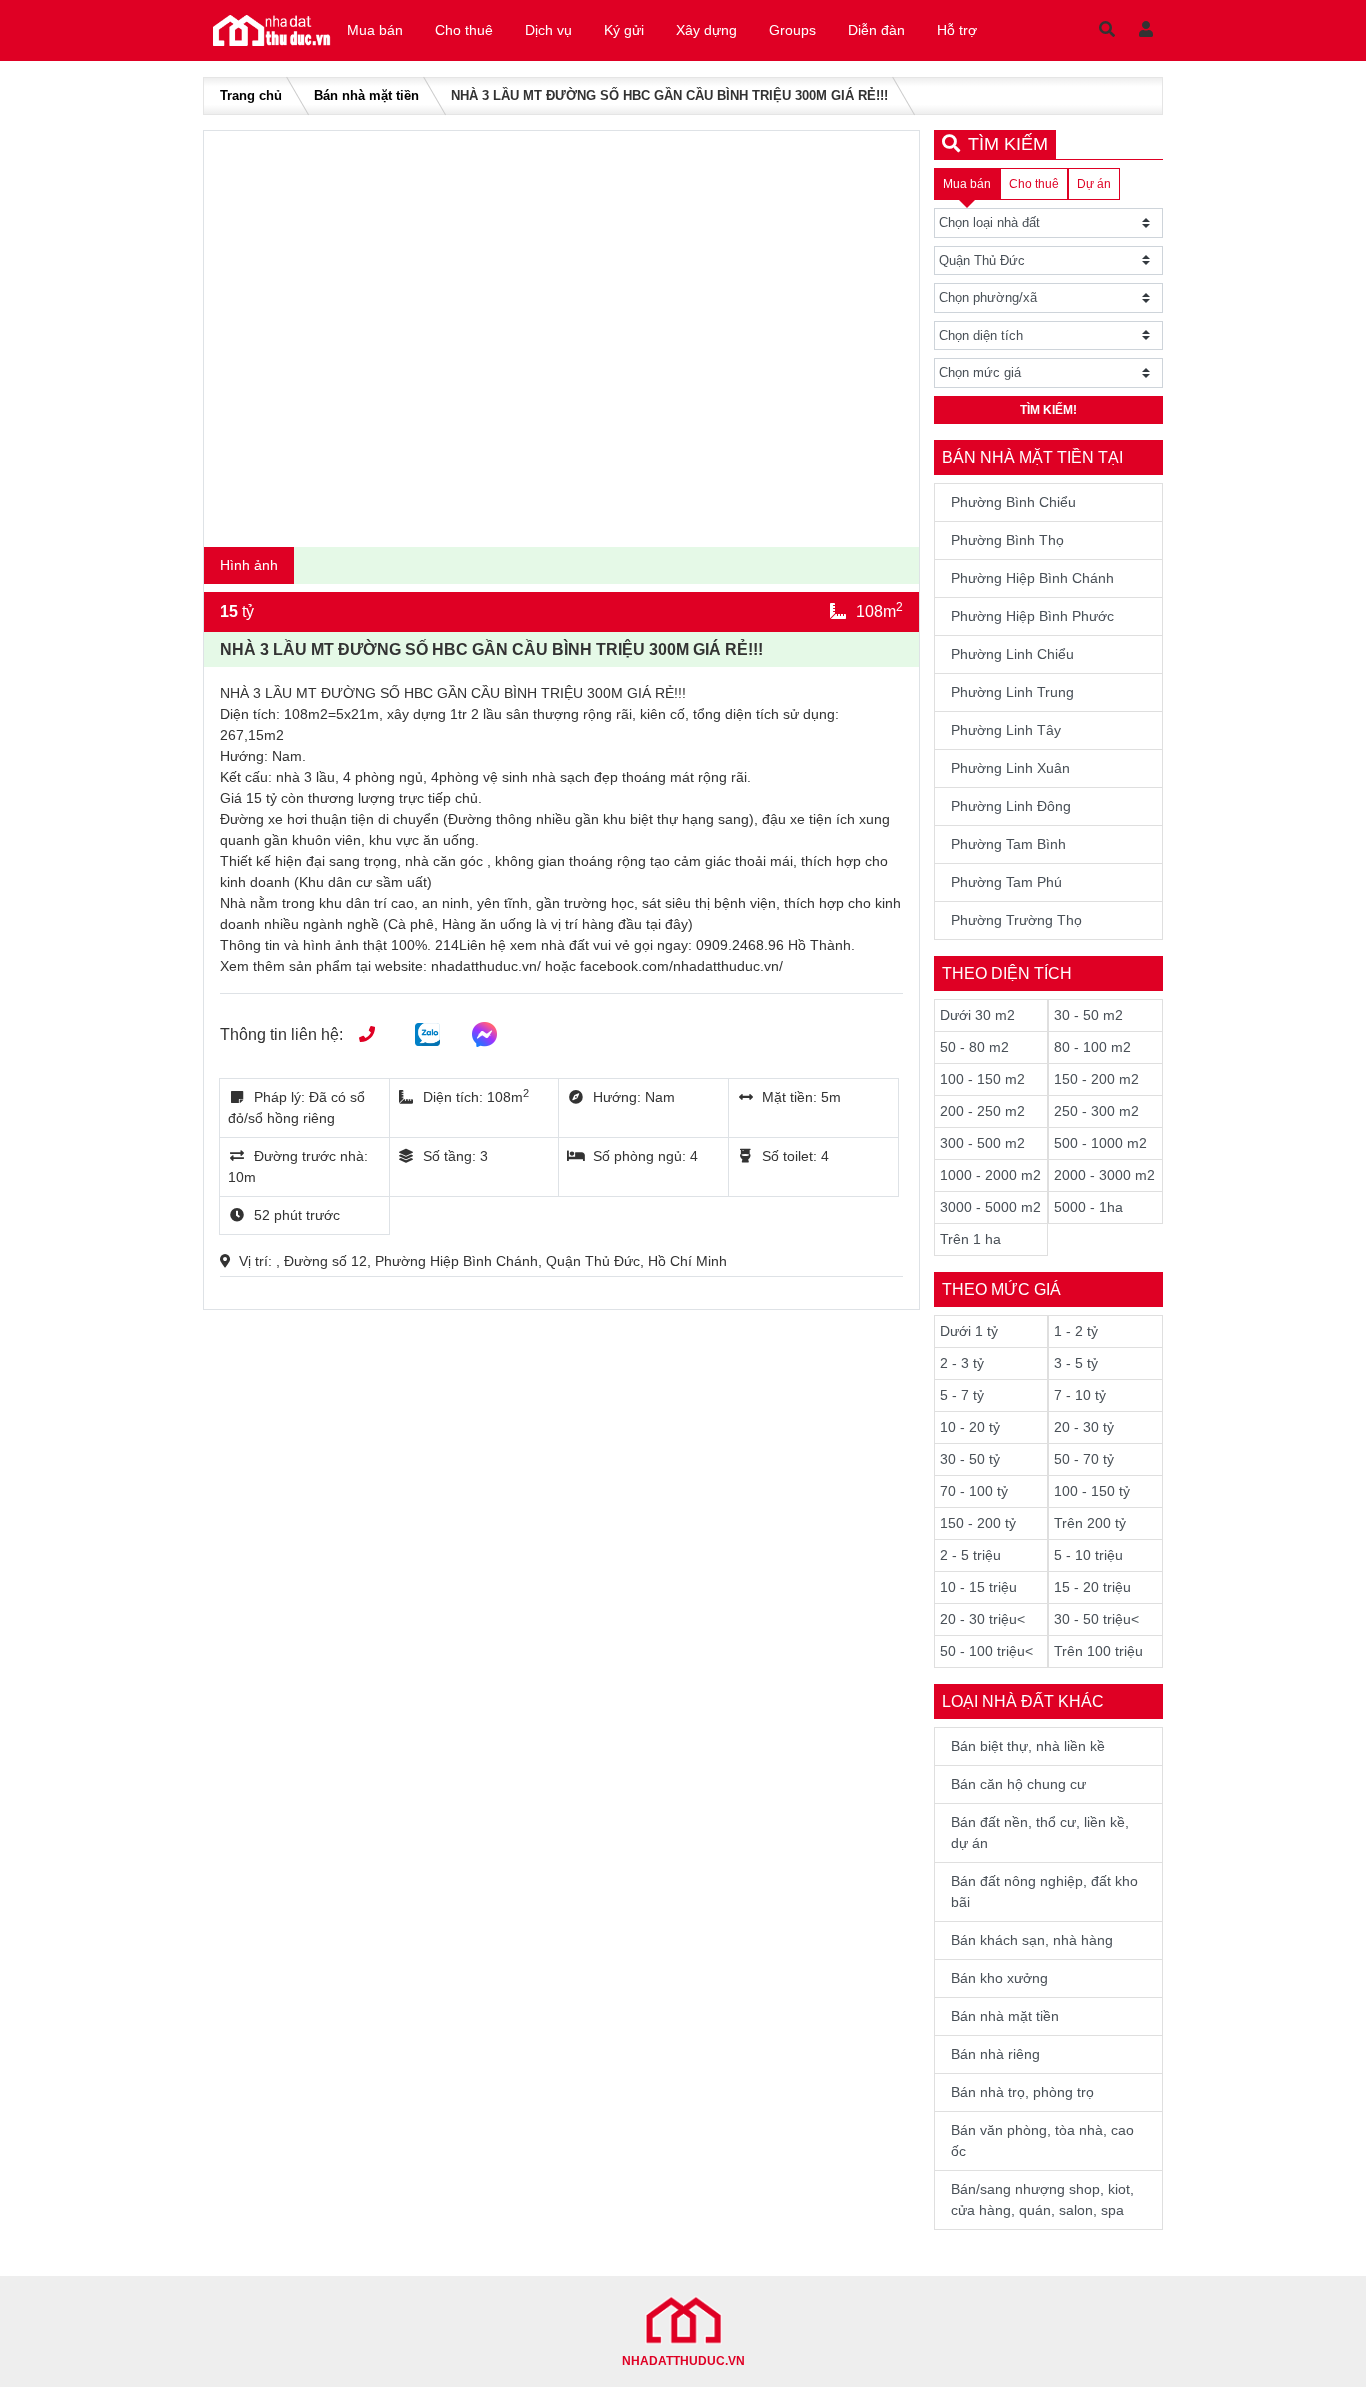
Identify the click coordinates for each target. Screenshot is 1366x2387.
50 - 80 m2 (974, 1047)
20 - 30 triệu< (982, 1619)
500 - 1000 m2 (1100, 1143)
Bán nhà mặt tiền (366, 95)
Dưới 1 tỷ (969, 1331)
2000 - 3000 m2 (1104, 1175)
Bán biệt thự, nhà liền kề (1028, 1746)
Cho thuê (464, 30)
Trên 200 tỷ (1090, 1523)
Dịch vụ (548, 30)
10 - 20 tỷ (970, 1427)
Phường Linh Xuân (1010, 768)
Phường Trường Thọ (1016, 920)
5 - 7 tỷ (962, 1395)
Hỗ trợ (957, 30)
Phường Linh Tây (1006, 730)
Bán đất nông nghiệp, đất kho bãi (1044, 1891)
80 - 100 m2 (1092, 1047)
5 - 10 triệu (1088, 1555)
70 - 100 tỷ (974, 1491)
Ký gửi (624, 30)
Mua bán (375, 30)
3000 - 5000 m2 (990, 1207)
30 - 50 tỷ (970, 1459)
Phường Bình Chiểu (1013, 502)
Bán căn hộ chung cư (1018, 1784)
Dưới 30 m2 (977, 1015)
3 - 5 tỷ (1076, 1363)
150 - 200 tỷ (978, 1523)
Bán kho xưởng (999, 1978)
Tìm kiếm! (1048, 410)
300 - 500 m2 (982, 1143)
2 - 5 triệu (970, 1555)
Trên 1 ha (970, 1239)
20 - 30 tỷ (1084, 1427)
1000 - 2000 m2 (990, 1175)
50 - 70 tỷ (1084, 1459)
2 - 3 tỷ (962, 1363)
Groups (792, 30)
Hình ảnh (249, 565)
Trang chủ (251, 95)
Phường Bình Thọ (1007, 540)
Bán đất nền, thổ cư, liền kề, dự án (1040, 1832)
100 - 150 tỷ (1092, 1491)
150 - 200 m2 (1096, 1079)
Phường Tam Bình (1008, 844)
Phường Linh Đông (1011, 806)
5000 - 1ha (1088, 1207)
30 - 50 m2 (1088, 1015)
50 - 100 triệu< (986, 1651)
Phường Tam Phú (1006, 882)
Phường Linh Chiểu (1012, 654)
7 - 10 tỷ (1080, 1395)
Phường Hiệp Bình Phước (1032, 616)
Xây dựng (706, 30)
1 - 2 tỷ (1076, 1331)
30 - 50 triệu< (1096, 1619)
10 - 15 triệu (978, 1587)
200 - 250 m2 (982, 1111)
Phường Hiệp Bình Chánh (1032, 578)
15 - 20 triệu (1092, 1587)
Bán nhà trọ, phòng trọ (1022, 2092)
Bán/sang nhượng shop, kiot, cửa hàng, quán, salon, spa (1042, 2199)
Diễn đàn (876, 30)
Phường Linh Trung (1012, 692)
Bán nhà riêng (995, 2054)
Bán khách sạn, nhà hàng (1032, 1940)
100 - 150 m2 (982, 1079)
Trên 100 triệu (1098, 1651)
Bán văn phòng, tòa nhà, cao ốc (1042, 2140)
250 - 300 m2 (1096, 1111)
